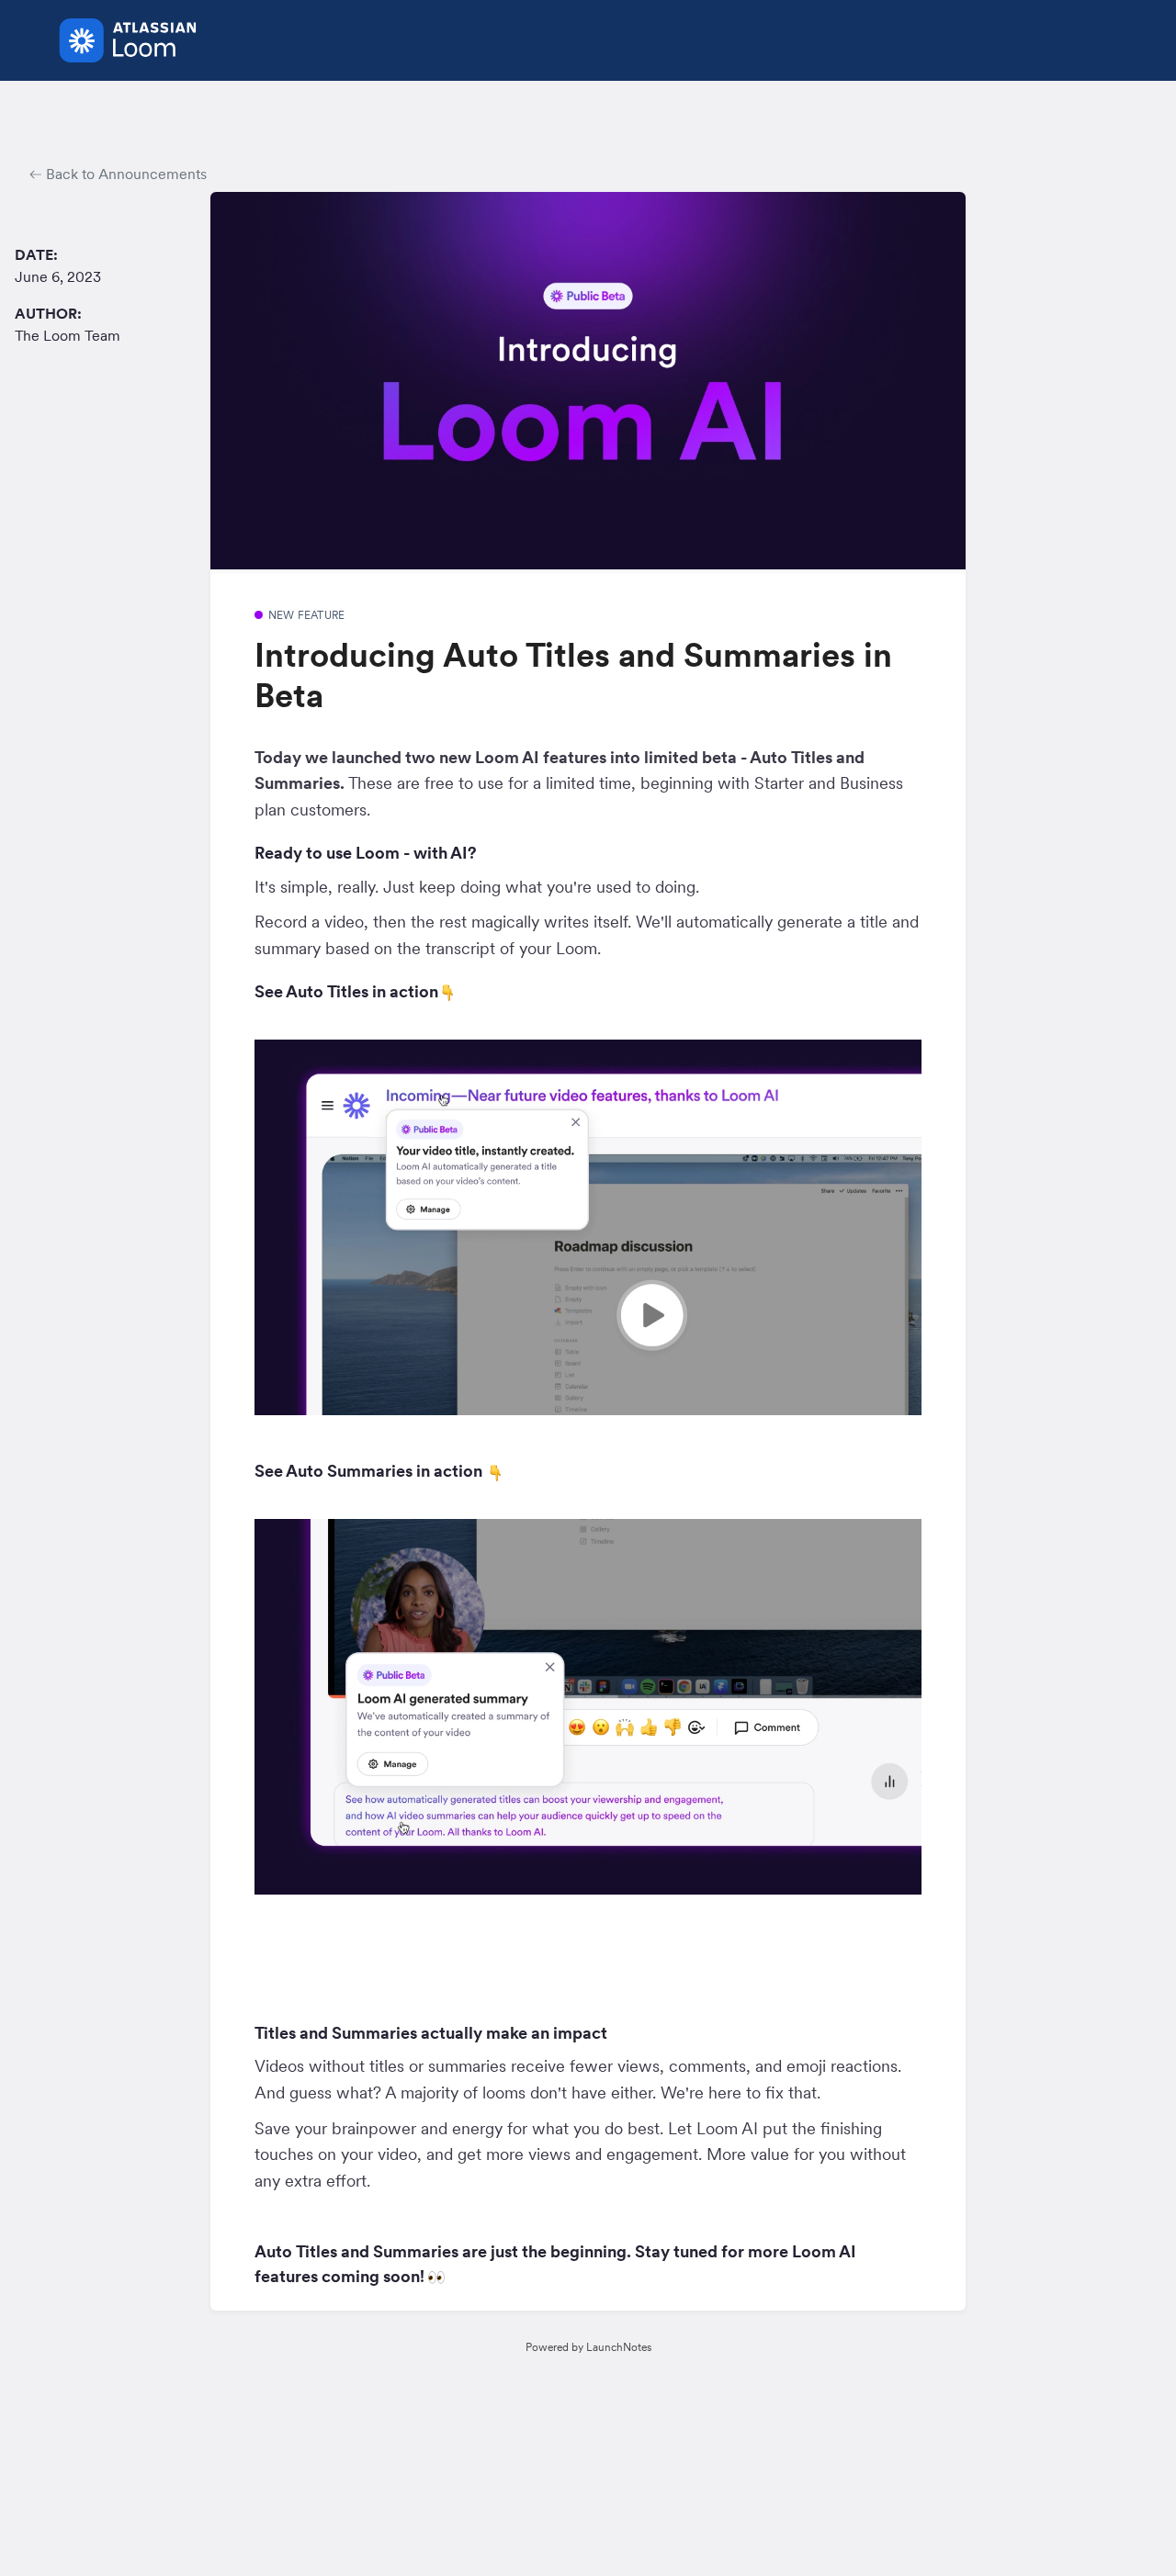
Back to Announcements (124, 174)
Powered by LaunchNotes (588, 2347)
